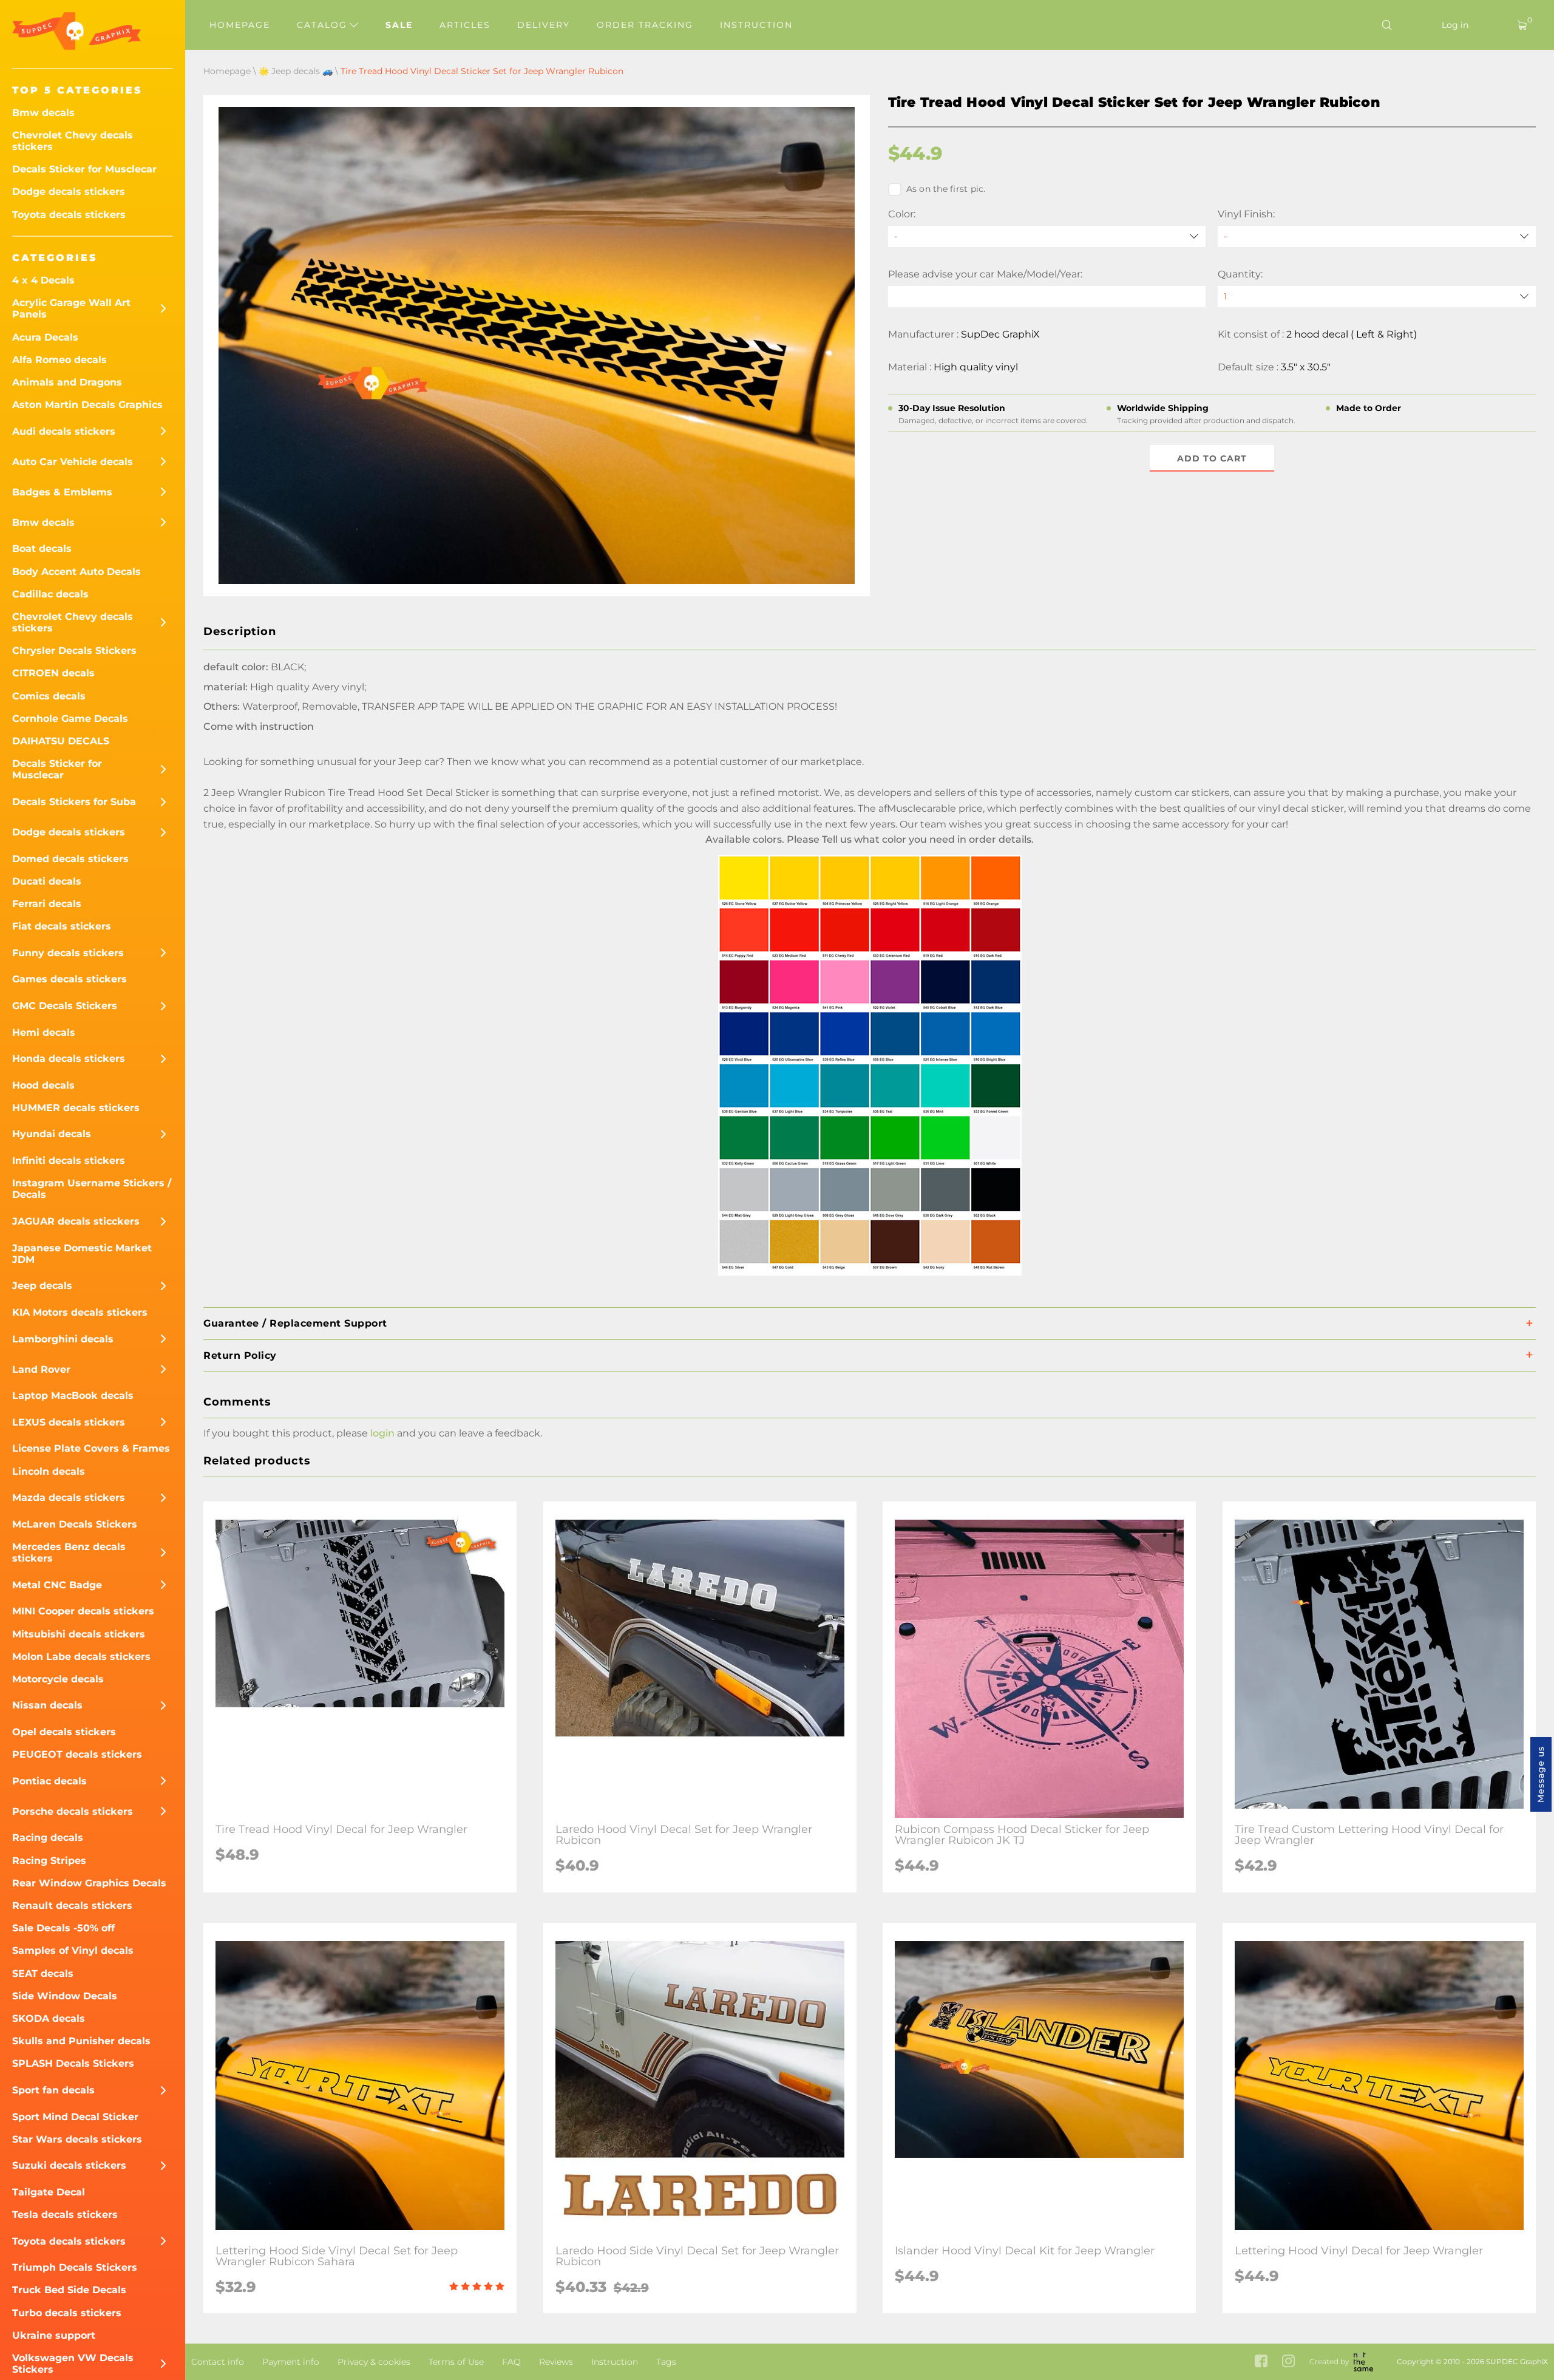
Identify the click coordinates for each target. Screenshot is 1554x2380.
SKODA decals (49, 2018)
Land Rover (41, 1369)
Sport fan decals (53, 2090)
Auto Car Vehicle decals (73, 462)
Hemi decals (44, 1032)
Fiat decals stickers (62, 926)
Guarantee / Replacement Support (295, 1323)
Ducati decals (47, 881)
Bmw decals (43, 113)
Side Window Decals (65, 1996)
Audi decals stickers (64, 431)
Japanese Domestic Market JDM (82, 1254)
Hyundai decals (52, 1134)
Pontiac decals (49, 1781)
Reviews (556, 2362)
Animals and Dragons (67, 382)
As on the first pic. (946, 189)
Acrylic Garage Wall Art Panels (71, 308)
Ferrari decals (47, 904)
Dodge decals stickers (69, 192)
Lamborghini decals (63, 1339)
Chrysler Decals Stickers (74, 651)
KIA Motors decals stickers (80, 1312)
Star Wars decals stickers (77, 2139)
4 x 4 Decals (43, 280)
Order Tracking (645, 25)
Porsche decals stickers (73, 1811)
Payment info (291, 2362)
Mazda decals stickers (69, 1498)
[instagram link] (1288, 2362)
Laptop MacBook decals (73, 1396)
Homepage (240, 25)
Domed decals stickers (70, 859)
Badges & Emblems (62, 492)
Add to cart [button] (1212, 458)
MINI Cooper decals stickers (83, 1611)
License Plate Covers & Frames (91, 1448)
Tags (666, 2362)
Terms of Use (456, 2362)
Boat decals (42, 549)
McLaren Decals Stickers (75, 1524)
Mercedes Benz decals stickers (69, 1552)
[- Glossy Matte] (1377, 236)
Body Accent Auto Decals (76, 572)
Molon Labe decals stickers (81, 1657)
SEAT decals (43, 1974)
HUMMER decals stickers (76, 1108)
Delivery (544, 25)
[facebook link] (1261, 2362)
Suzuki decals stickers (69, 2165)
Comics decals (49, 696)
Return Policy (240, 1355)
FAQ (511, 2362)
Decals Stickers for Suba (74, 802)
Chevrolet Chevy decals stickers (73, 141)
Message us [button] (1541, 1774)
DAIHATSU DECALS (61, 741)
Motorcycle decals (58, 1679)
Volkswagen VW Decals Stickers (73, 2364)
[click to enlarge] (870, 1275)
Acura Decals (45, 337)
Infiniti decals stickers (69, 1161)
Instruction (756, 25)
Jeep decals (42, 1286)
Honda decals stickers (69, 1059)
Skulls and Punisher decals (81, 2041)
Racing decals (48, 1838)
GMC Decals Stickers (65, 1006)
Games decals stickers (70, 979)
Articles (465, 25)
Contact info (218, 2362)
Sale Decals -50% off (63, 1928)
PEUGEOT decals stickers (77, 1754)
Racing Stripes (49, 1861)
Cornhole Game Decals (70, 719)
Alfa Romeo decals (59, 360)
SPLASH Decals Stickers (73, 2063)
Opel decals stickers (64, 1732)
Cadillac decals (50, 594)
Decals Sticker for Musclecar (84, 169)
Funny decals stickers (68, 953)
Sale (399, 25)
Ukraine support (54, 2335)
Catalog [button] (324, 25)
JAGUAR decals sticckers (76, 1221)
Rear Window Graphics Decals (89, 1883)
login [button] (382, 1433)
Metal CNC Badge (57, 1585)
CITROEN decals (53, 673)
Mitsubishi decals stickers (79, 1634)
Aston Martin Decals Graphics (87, 405)
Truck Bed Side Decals (69, 2290)
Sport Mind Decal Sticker (75, 2117)
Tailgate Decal (49, 2192)
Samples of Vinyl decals (73, 1950)
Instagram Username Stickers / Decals (92, 1189)
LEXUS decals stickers (69, 1422)
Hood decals (43, 1085)
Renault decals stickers (72, 1906)
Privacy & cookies (374, 2362)
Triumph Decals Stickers (75, 2267)
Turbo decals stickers (67, 2313)
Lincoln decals (49, 1471)
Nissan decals (47, 1705)
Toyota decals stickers (69, 215)
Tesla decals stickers (65, 2215)
